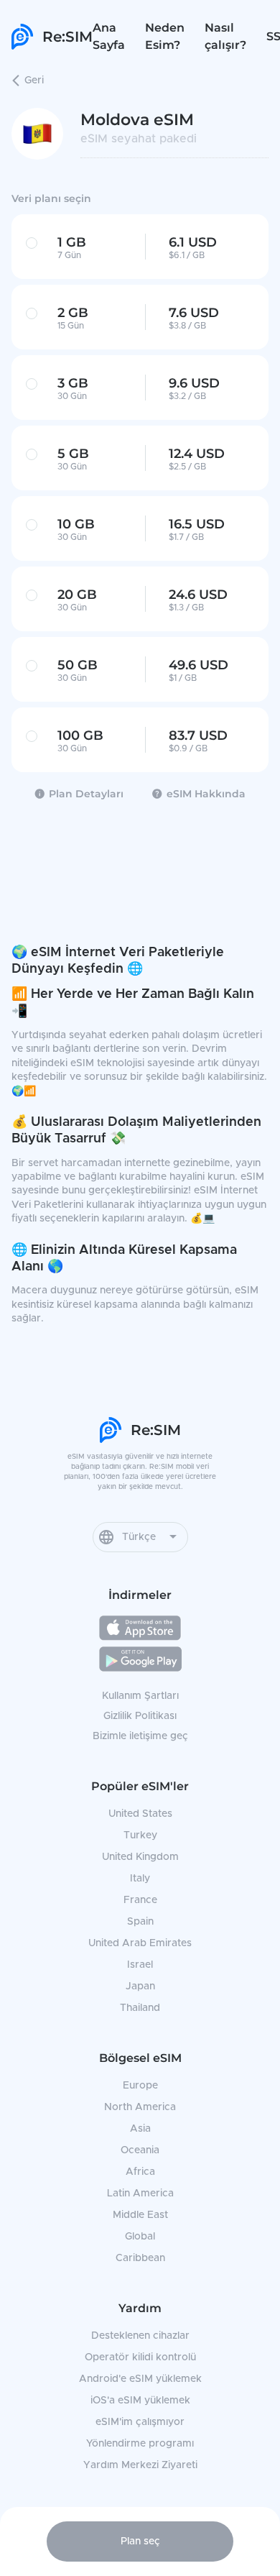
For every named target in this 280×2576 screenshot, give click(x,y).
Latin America (140, 2194)
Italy (140, 1879)
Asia (140, 2129)
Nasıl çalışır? (225, 36)
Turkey (140, 1835)
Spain (140, 1922)
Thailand (140, 2008)
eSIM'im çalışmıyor (140, 2422)
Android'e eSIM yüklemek (140, 2379)
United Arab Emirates (140, 1943)
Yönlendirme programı (140, 2444)
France (140, 1900)
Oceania (140, 2150)
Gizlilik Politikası (140, 1716)
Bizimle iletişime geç (140, 1736)
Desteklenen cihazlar (140, 2336)
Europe (140, 2086)
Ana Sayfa (109, 36)
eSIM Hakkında (206, 794)
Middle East (140, 2215)
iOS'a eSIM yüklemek (140, 2401)
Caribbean (140, 2258)
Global (140, 2237)
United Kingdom (140, 1857)
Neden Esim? (165, 36)
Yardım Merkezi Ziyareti (140, 2465)
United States (140, 1814)
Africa (140, 2172)
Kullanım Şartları (140, 1696)
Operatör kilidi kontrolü (140, 2357)
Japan (140, 1986)
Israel (140, 1965)
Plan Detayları (86, 794)
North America (140, 2107)
